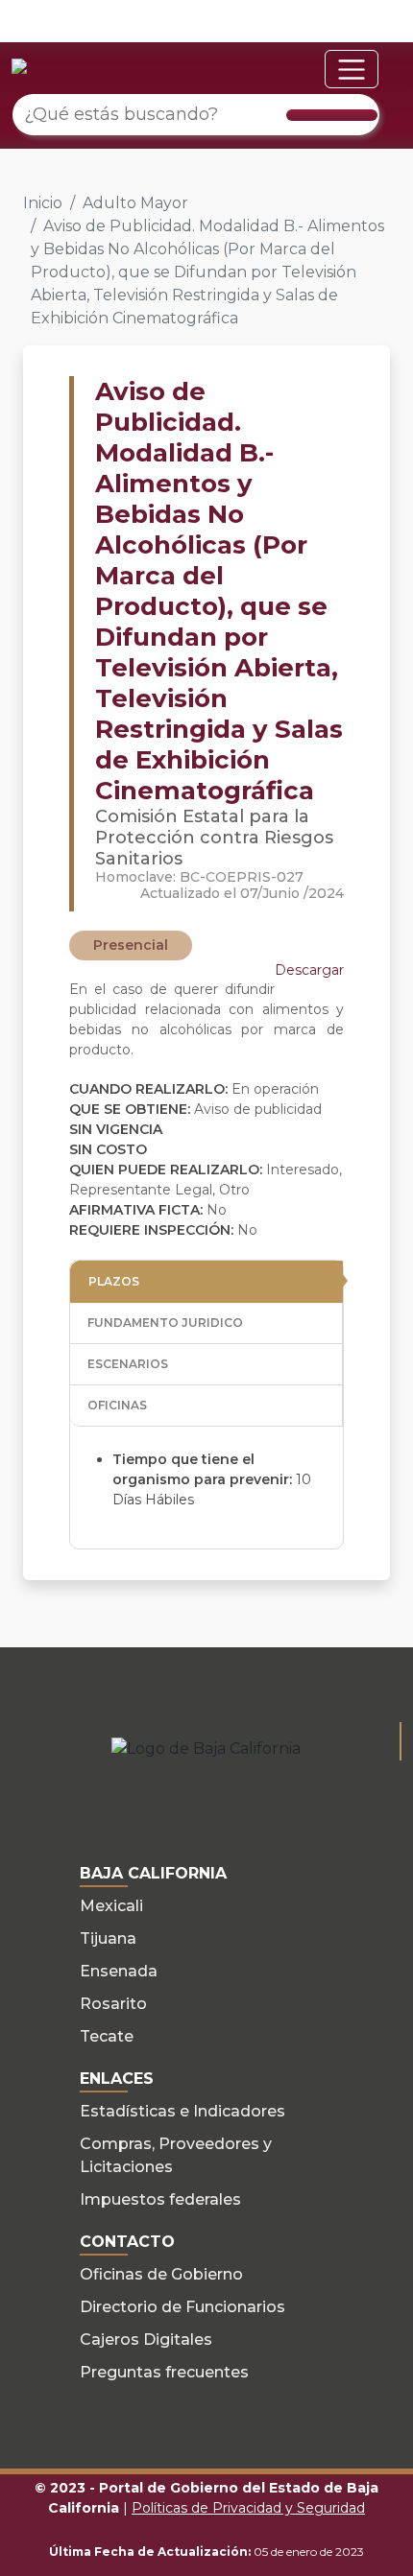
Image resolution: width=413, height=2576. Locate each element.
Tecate (107, 2036)
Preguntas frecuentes (164, 2372)
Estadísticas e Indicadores (182, 2111)
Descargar (309, 970)
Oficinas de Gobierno (161, 2274)
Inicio (43, 203)
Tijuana (108, 1938)
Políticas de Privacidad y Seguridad (248, 2508)
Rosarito (113, 2004)
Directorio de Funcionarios (182, 2307)
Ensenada (119, 1971)
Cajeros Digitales (146, 2340)
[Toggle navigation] (352, 69)
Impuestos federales (160, 2199)
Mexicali (111, 1906)
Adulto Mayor (135, 203)
